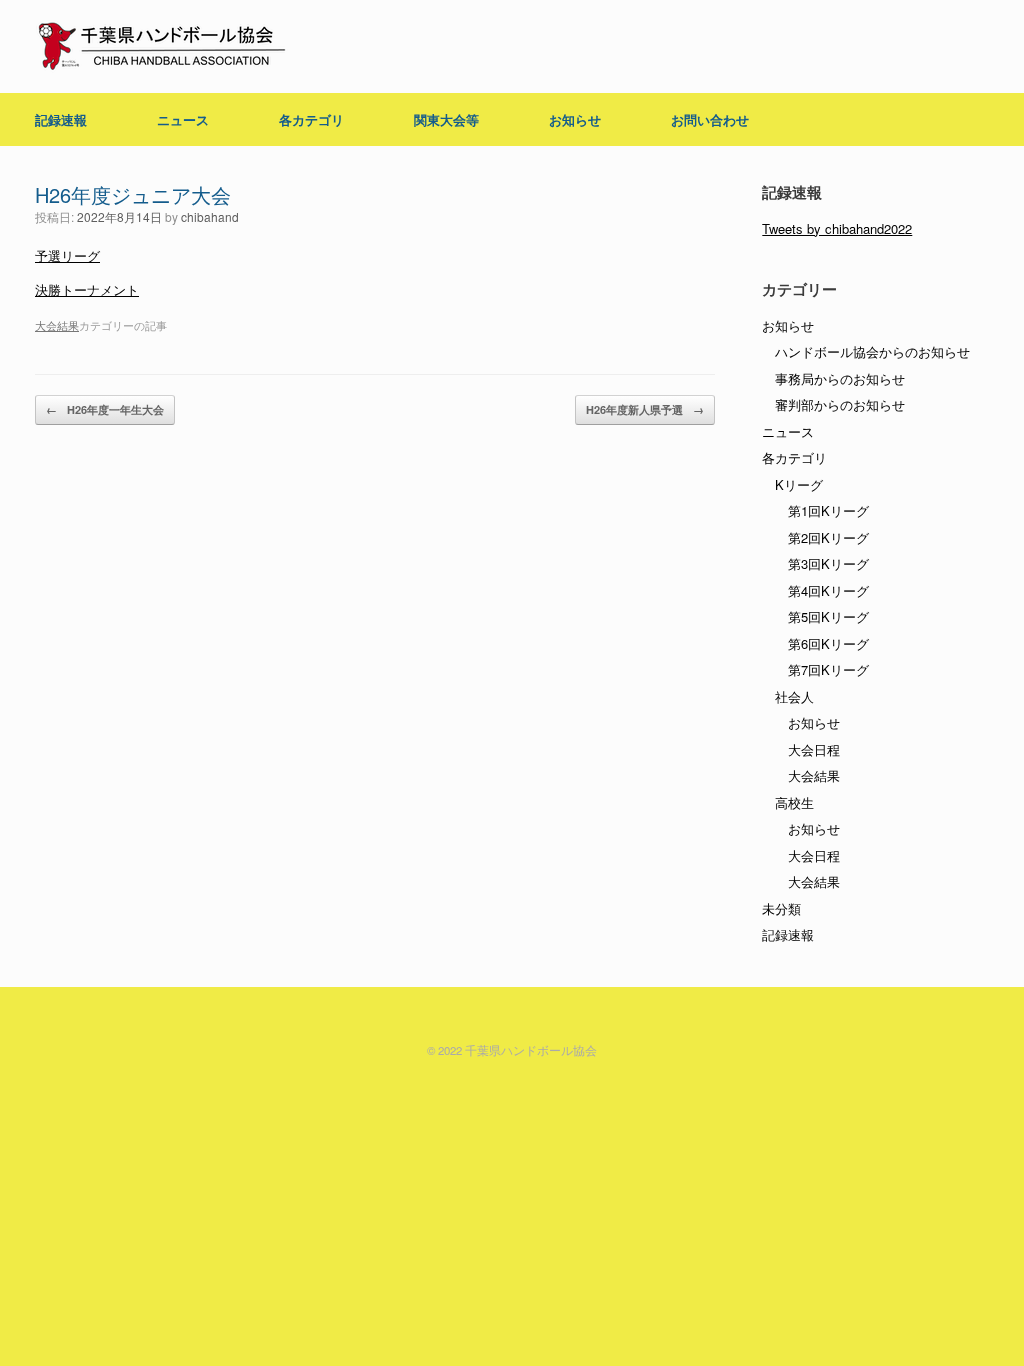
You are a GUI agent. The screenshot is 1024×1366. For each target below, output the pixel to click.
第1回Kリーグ (828, 510)
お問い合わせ (710, 119)
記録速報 (61, 119)
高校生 (794, 802)
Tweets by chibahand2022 (837, 228)
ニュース (183, 119)
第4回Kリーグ (828, 590)
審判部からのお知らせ (840, 404)
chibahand (210, 216)
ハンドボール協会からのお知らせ (872, 351)
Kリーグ (799, 484)
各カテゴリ (311, 119)
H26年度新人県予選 (645, 409)
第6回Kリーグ (828, 643)
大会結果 (57, 325)
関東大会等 (446, 119)
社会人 (794, 696)
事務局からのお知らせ (840, 378)
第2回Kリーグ (828, 537)
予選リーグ (67, 255)
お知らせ (575, 119)
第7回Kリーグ (828, 669)
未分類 (781, 908)
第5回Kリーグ (828, 616)
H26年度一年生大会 (105, 409)
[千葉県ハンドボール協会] (163, 46)
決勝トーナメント (87, 289)
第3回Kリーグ (828, 563)
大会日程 (814, 749)
